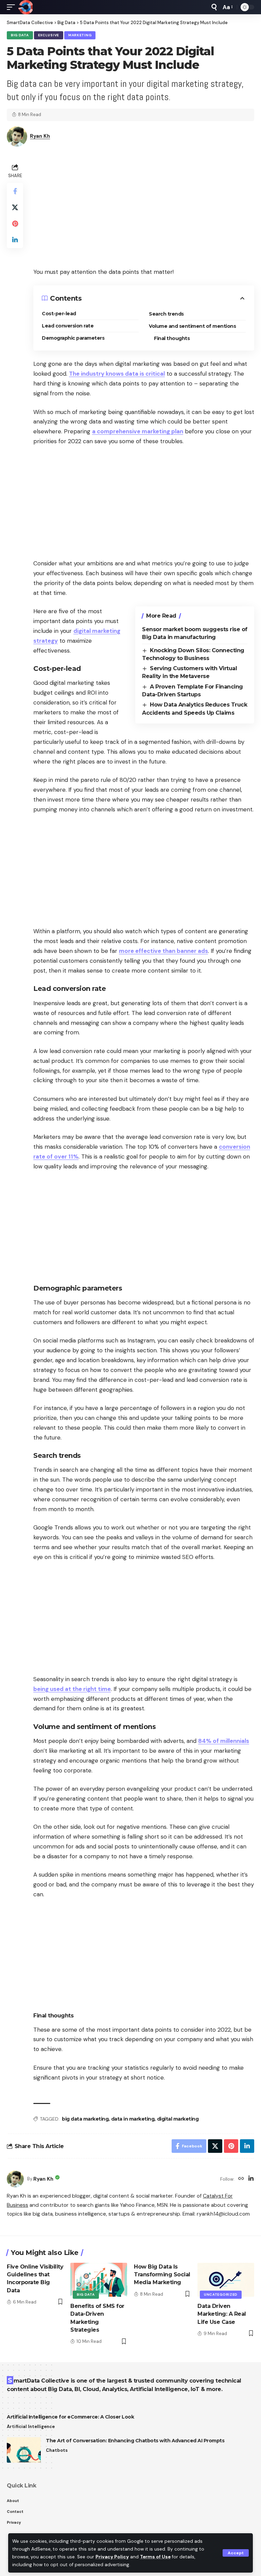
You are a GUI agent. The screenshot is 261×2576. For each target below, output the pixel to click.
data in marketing (133, 2119)
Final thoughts (172, 338)
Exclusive (49, 35)
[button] (236, 2553)
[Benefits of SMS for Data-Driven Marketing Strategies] (99, 2280)
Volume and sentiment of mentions (192, 326)
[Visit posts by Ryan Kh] (15, 2179)
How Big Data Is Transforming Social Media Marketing (162, 2274)
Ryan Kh (40, 136)
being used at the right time (72, 1689)
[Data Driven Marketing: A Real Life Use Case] (226, 2280)
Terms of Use (155, 2557)
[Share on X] (15, 207)
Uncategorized (221, 2295)
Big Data (20, 35)
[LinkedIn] (251, 2179)
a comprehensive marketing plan (138, 431)
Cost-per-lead (59, 314)
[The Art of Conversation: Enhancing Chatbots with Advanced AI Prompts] (24, 2450)
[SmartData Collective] (25, 7)
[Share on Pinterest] (15, 224)
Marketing (80, 35)
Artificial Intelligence (31, 2427)
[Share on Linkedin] (15, 240)
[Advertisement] (144, 209)
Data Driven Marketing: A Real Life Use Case (222, 2314)
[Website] (241, 2179)
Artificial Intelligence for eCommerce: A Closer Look (70, 2417)
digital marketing (178, 2119)
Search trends (166, 314)
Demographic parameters (73, 338)
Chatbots (57, 2450)
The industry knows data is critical (117, 374)
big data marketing (85, 2119)
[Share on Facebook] (15, 191)
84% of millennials (224, 1741)
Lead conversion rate (68, 326)
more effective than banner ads (163, 951)
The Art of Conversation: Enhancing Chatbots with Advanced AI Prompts (135, 2441)
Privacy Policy (112, 2557)
